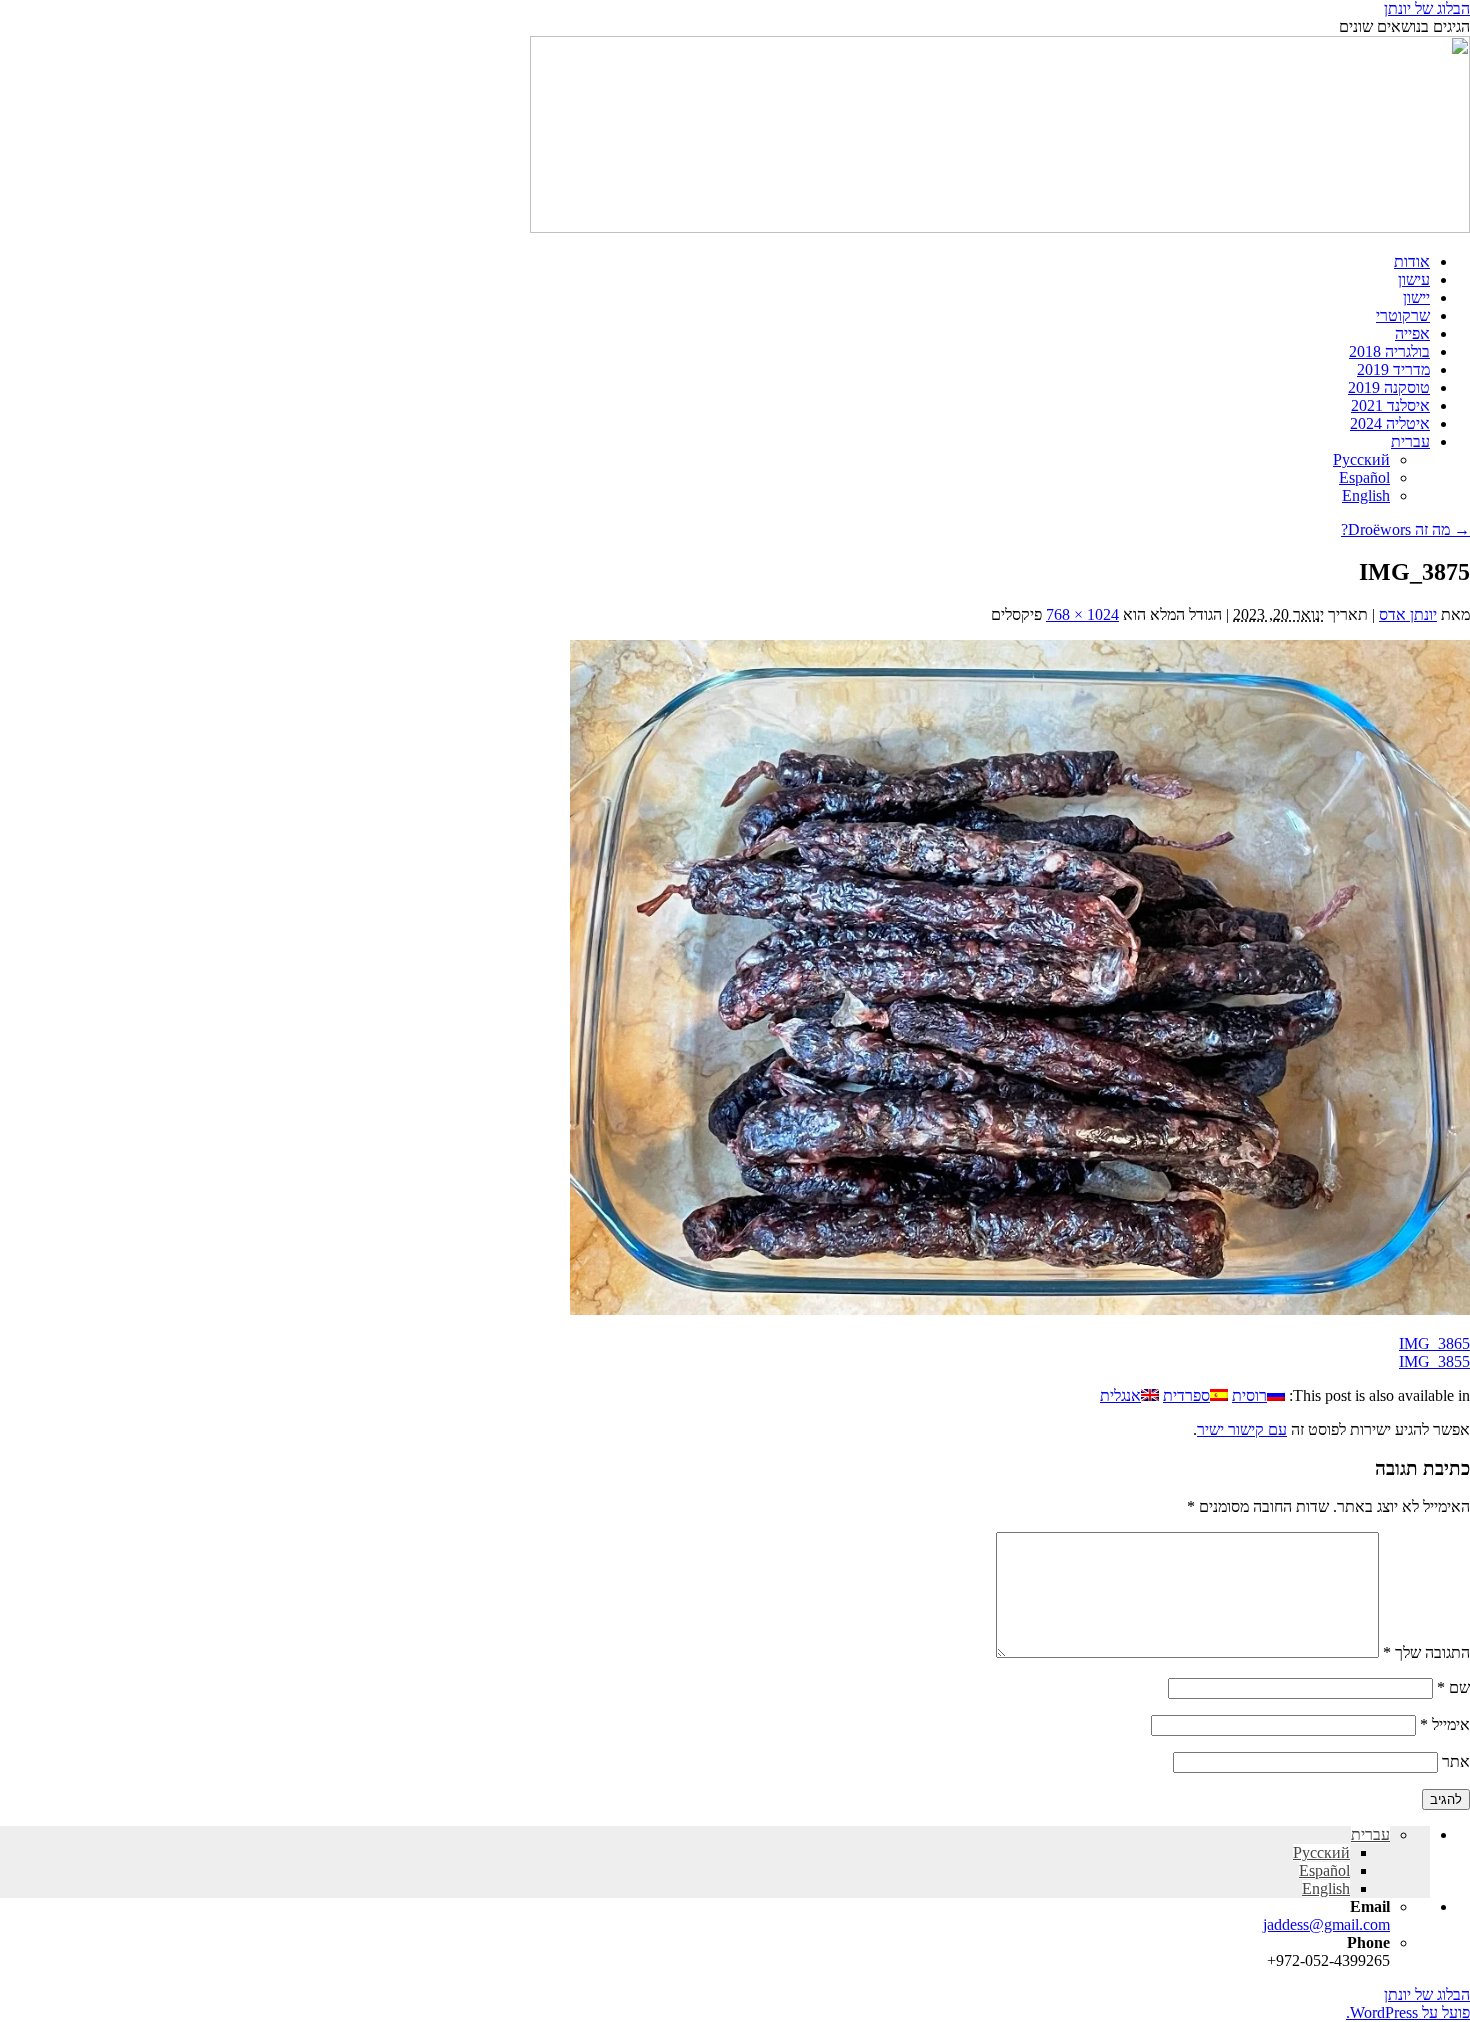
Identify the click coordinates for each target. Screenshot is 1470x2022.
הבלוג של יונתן (1427, 8)
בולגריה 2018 (1389, 351)
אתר (1456, 1761)
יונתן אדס (1408, 614)
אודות (1412, 261)
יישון (1416, 297)
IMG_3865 (1434, 1343)
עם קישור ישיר (1242, 1429)
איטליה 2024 (1390, 423)
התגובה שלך (1426, 1652)
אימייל (1445, 1724)
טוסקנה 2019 (1389, 387)
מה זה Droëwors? (1405, 529)
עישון (1414, 279)
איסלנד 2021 (1390, 405)
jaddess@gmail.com (1326, 1924)
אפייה (1412, 333)
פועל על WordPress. (1408, 2012)
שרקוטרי (1403, 315)
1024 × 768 (1082, 614)
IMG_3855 (1434, 1361)
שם (1453, 1687)
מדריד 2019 (1393, 369)
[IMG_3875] (1020, 1309)
